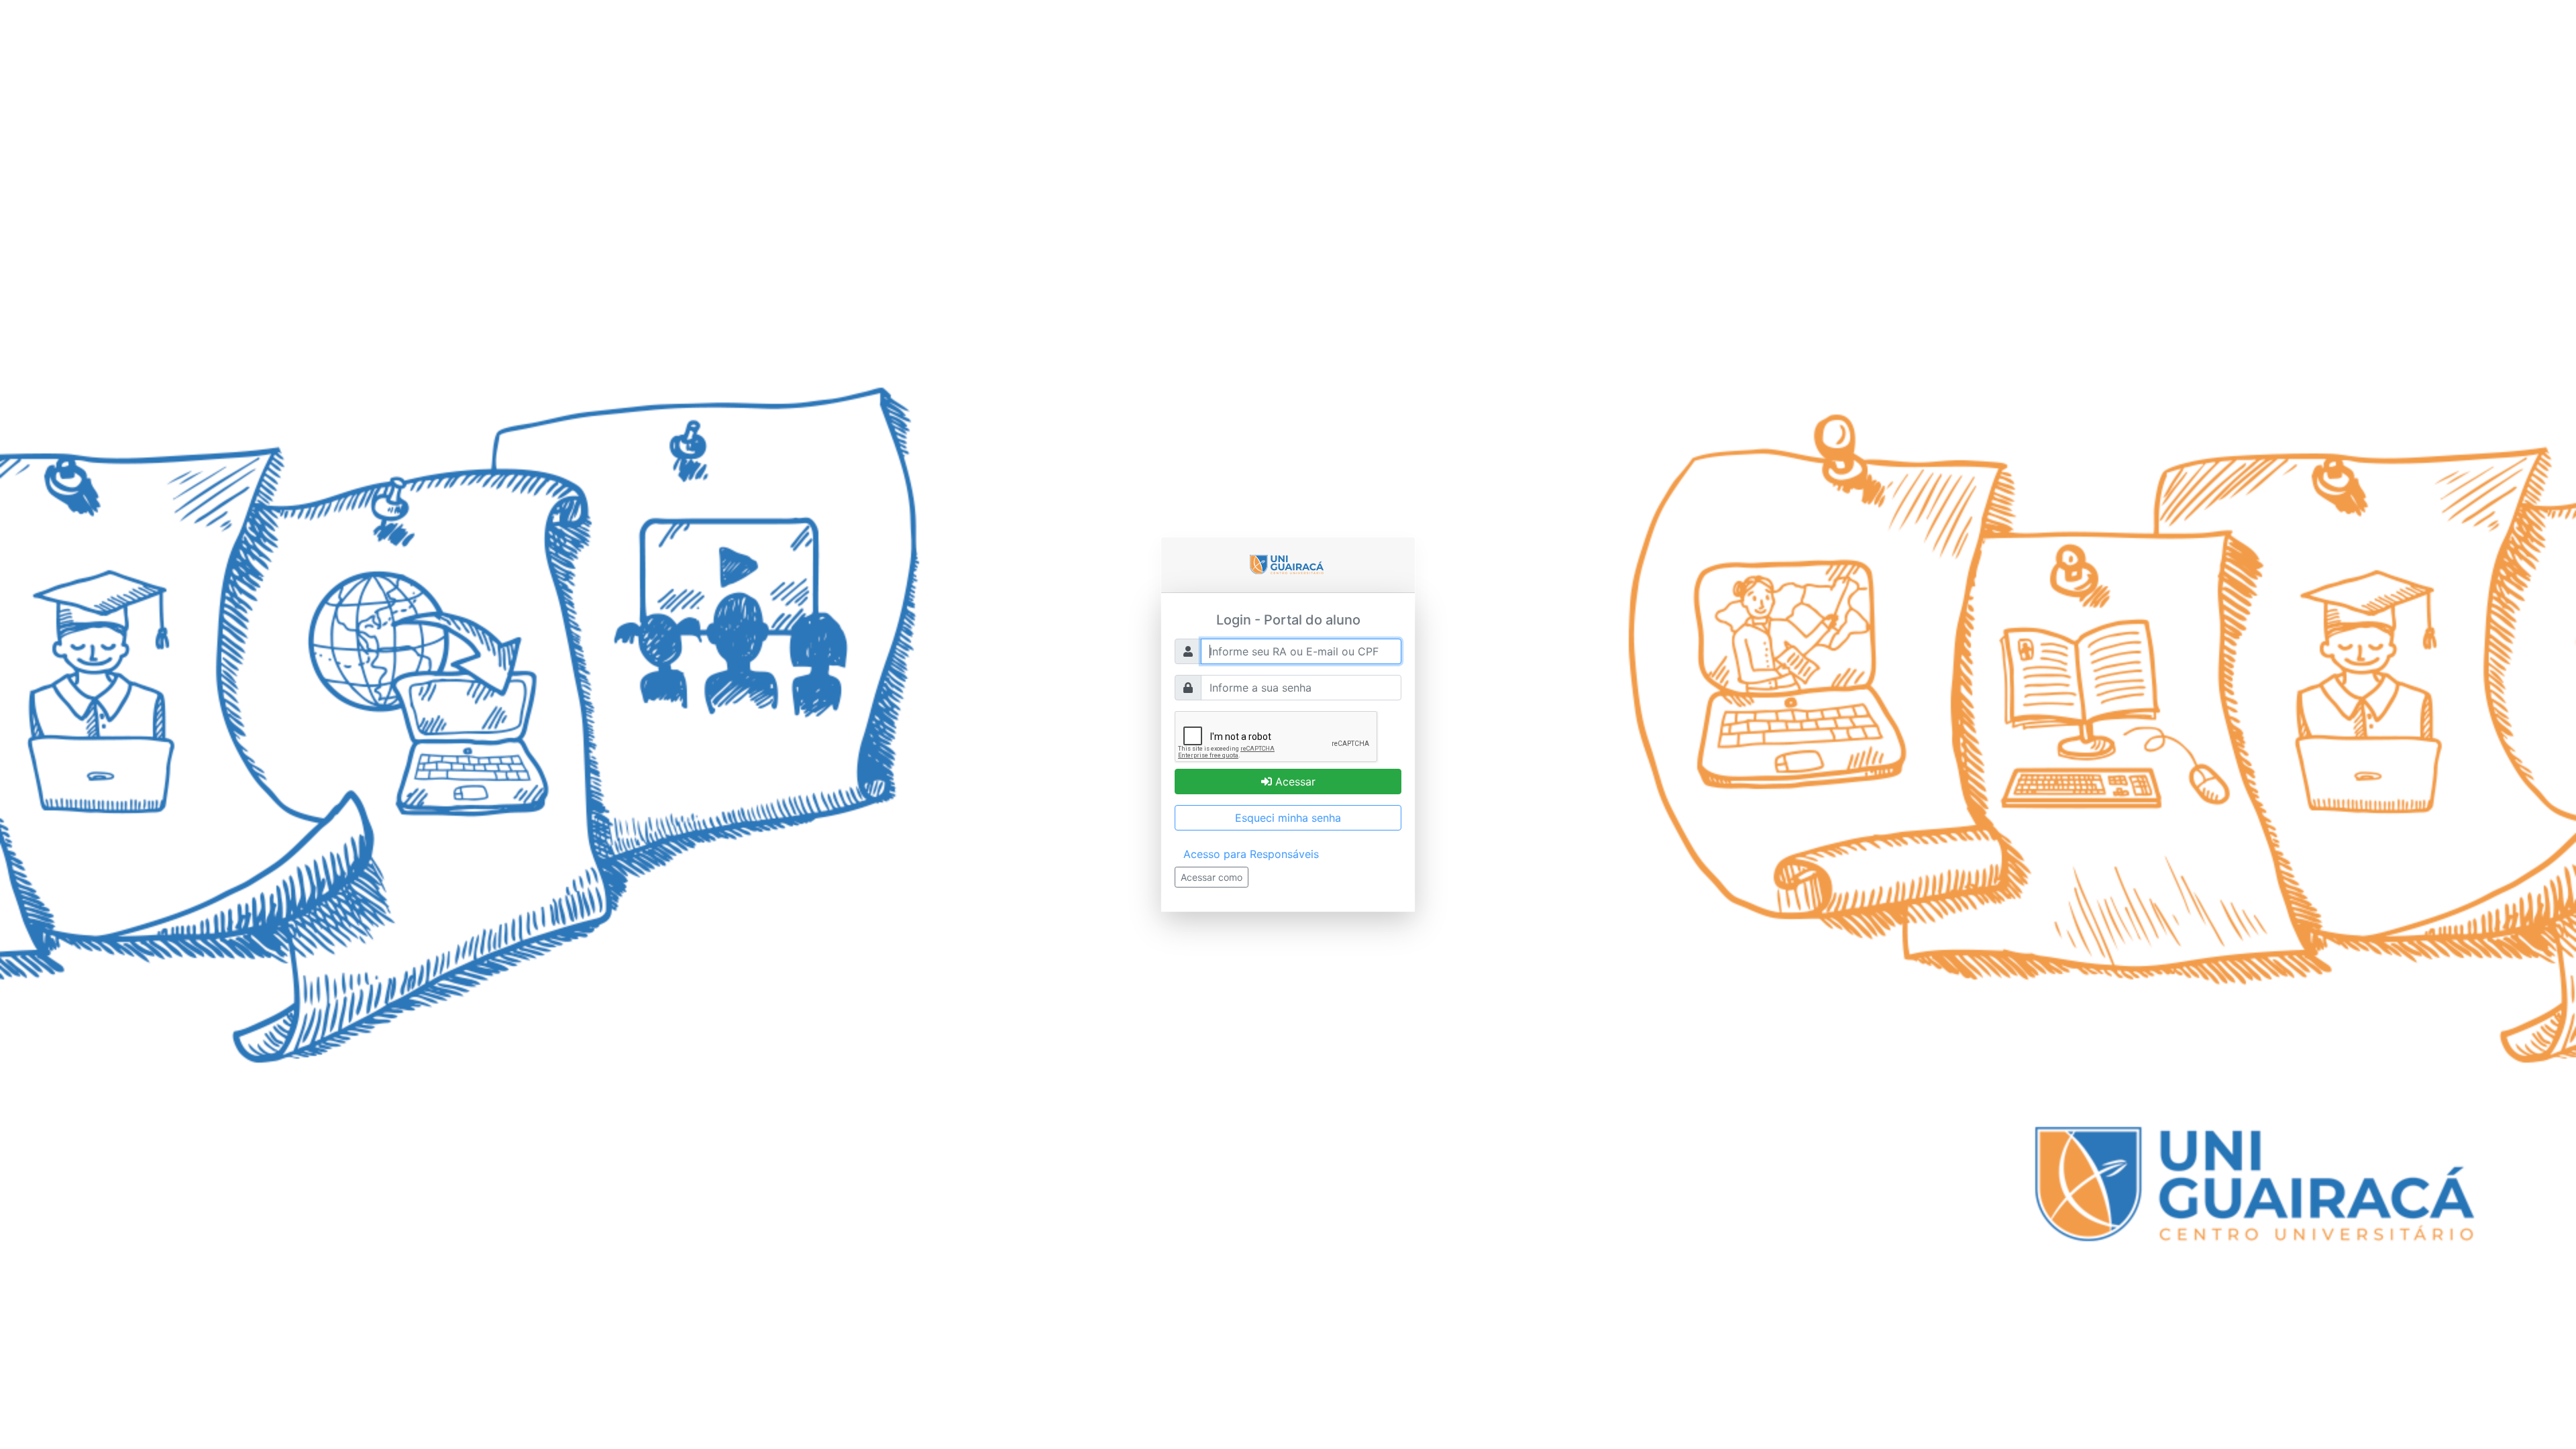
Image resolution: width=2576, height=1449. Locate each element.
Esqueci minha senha (1288, 818)
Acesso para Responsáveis (1251, 854)
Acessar (1294, 782)
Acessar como (1212, 877)
